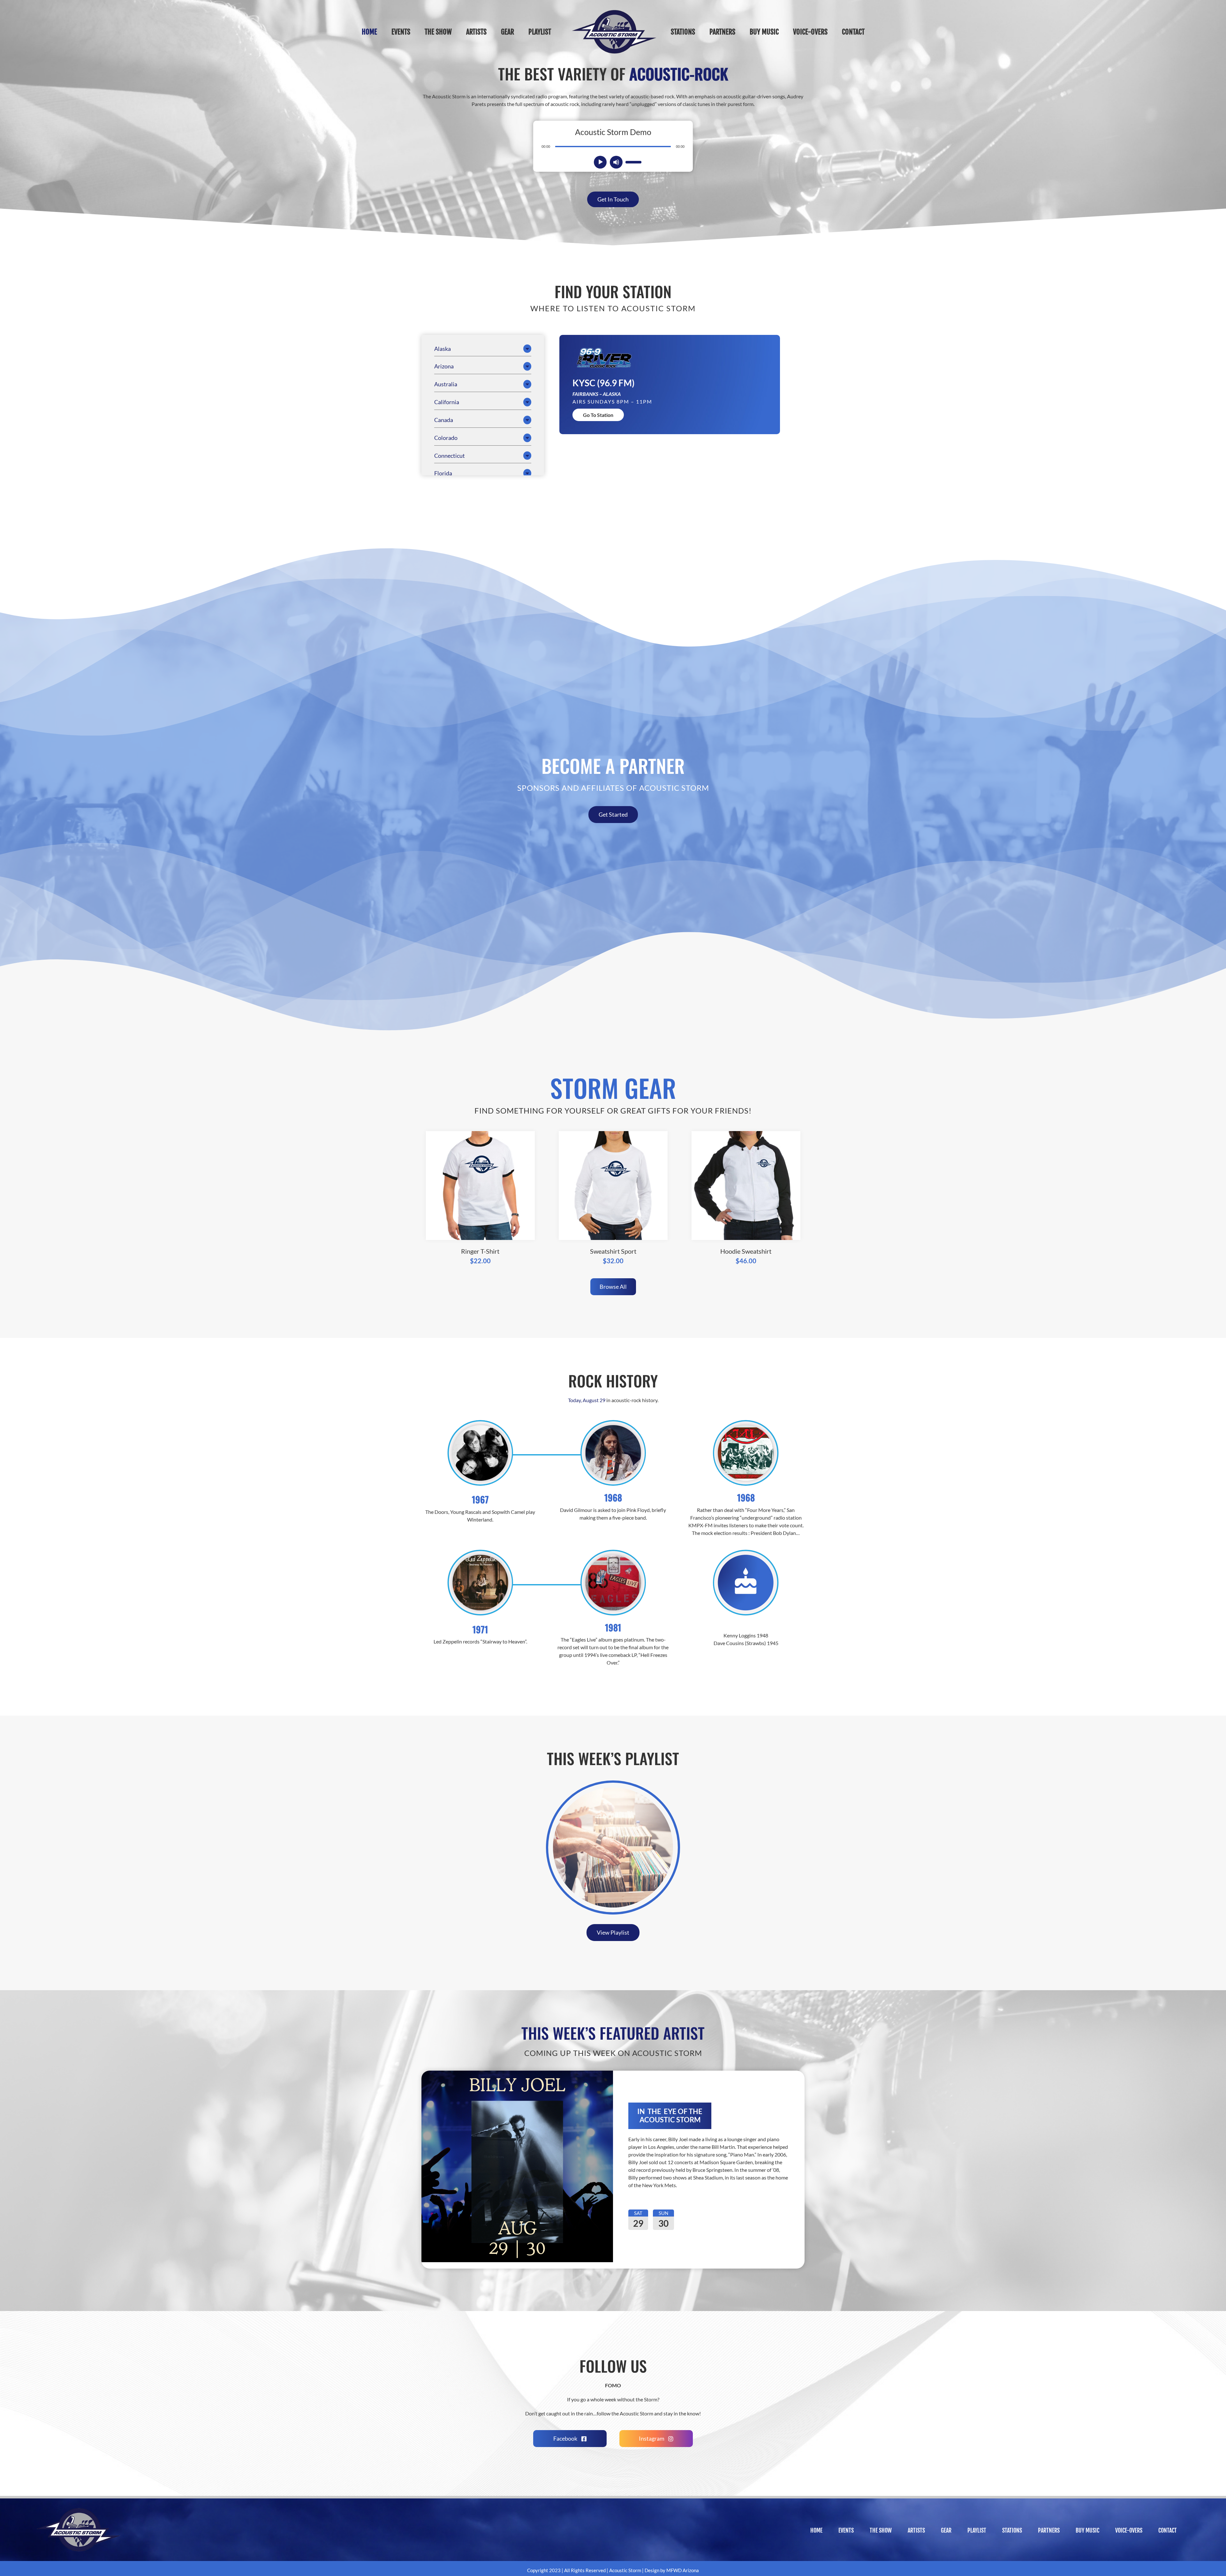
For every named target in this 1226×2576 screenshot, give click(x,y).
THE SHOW (881, 2530)
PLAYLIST (977, 2530)
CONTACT (1168, 2530)
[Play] (601, 162)
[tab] (483, 349)
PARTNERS (1049, 2530)
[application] (613, 146)
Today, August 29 (587, 1400)
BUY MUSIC (1087, 2530)
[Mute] (616, 162)
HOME (816, 2530)
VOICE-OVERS (1129, 2530)
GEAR (946, 2530)
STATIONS (1012, 2530)
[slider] (633, 162)
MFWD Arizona (683, 2570)
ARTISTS (916, 2530)
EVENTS (846, 2530)
